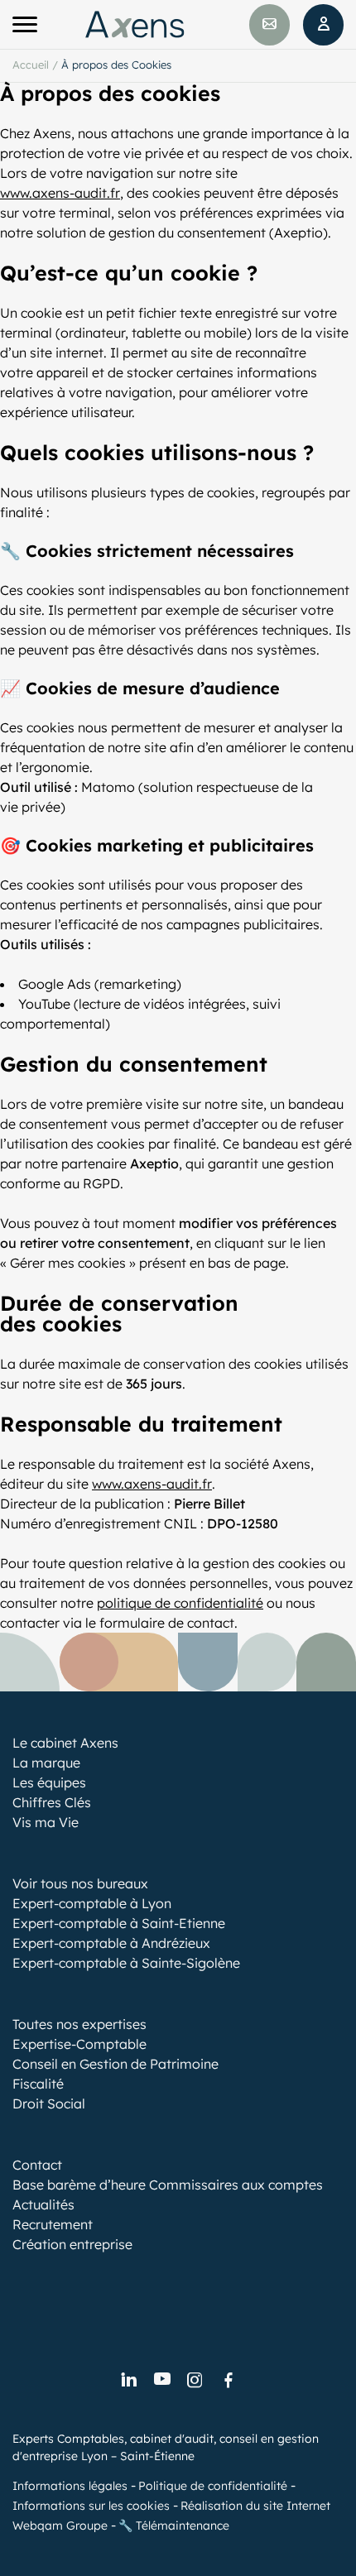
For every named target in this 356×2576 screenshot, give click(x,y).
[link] (128, 2381)
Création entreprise (72, 2244)
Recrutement (53, 2224)
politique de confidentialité (180, 1603)
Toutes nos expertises (79, 2024)
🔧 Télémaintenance (174, 2526)
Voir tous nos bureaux (80, 1883)
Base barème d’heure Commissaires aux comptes (168, 2185)
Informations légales (70, 2486)
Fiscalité (38, 2084)
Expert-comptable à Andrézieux (111, 1943)
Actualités (43, 2204)
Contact (37, 2165)
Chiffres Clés (52, 1802)
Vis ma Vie (46, 1822)
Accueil (31, 65)
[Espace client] (323, 25)
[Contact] (269, 25)
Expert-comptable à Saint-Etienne (119, 1923)
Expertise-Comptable (79, 2044)
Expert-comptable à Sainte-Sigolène (126, 1963)
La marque (46, 1763)
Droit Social (49, 2103)
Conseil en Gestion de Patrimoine (115, 2064)
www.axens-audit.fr (60, 193)
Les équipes (49, 1782)
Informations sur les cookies (91, 2506)
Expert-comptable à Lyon (92, 1903)
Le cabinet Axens (65, 1743)
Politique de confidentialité (213, 2486)
